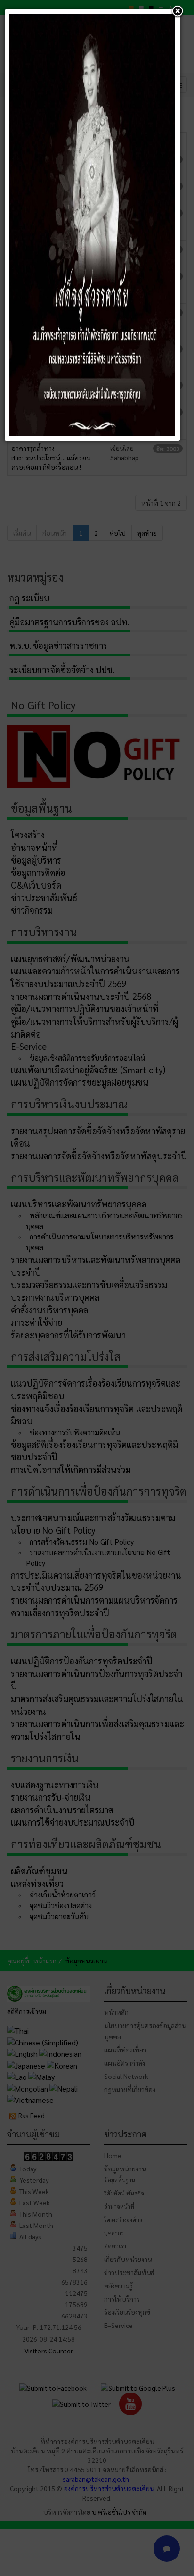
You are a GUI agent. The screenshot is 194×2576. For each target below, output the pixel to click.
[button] (178, 12)
